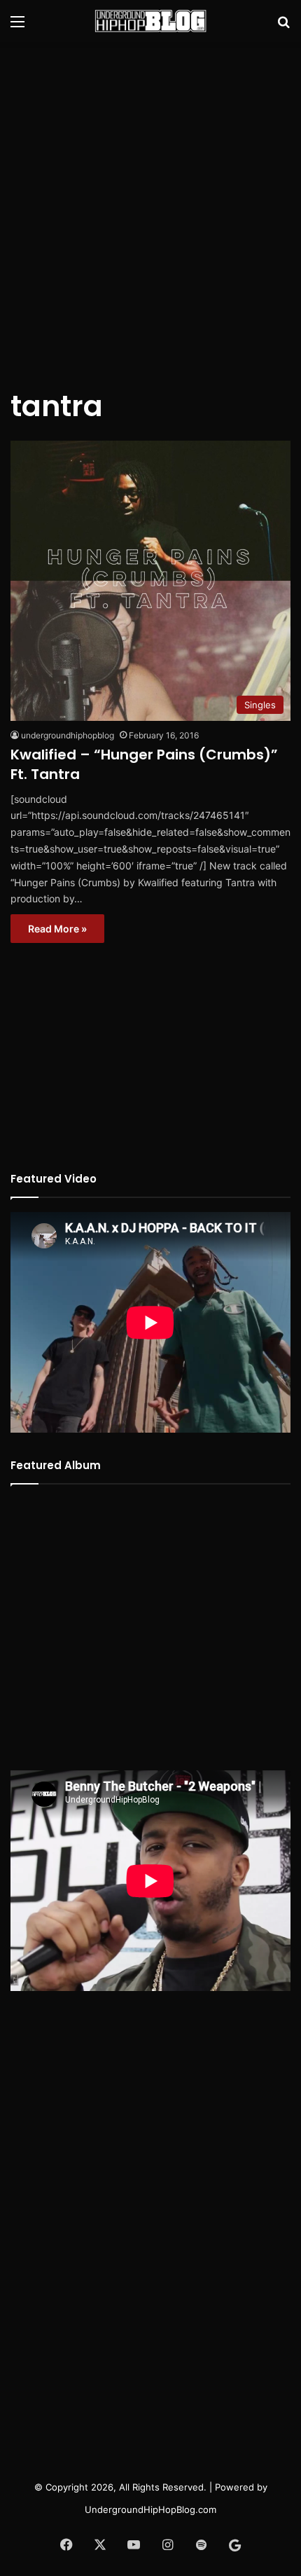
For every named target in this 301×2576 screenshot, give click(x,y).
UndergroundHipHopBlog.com (150, 2509)
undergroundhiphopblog (68, 735)
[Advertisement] (150, 207)
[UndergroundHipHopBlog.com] (150, 21)
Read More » (57, 929)
